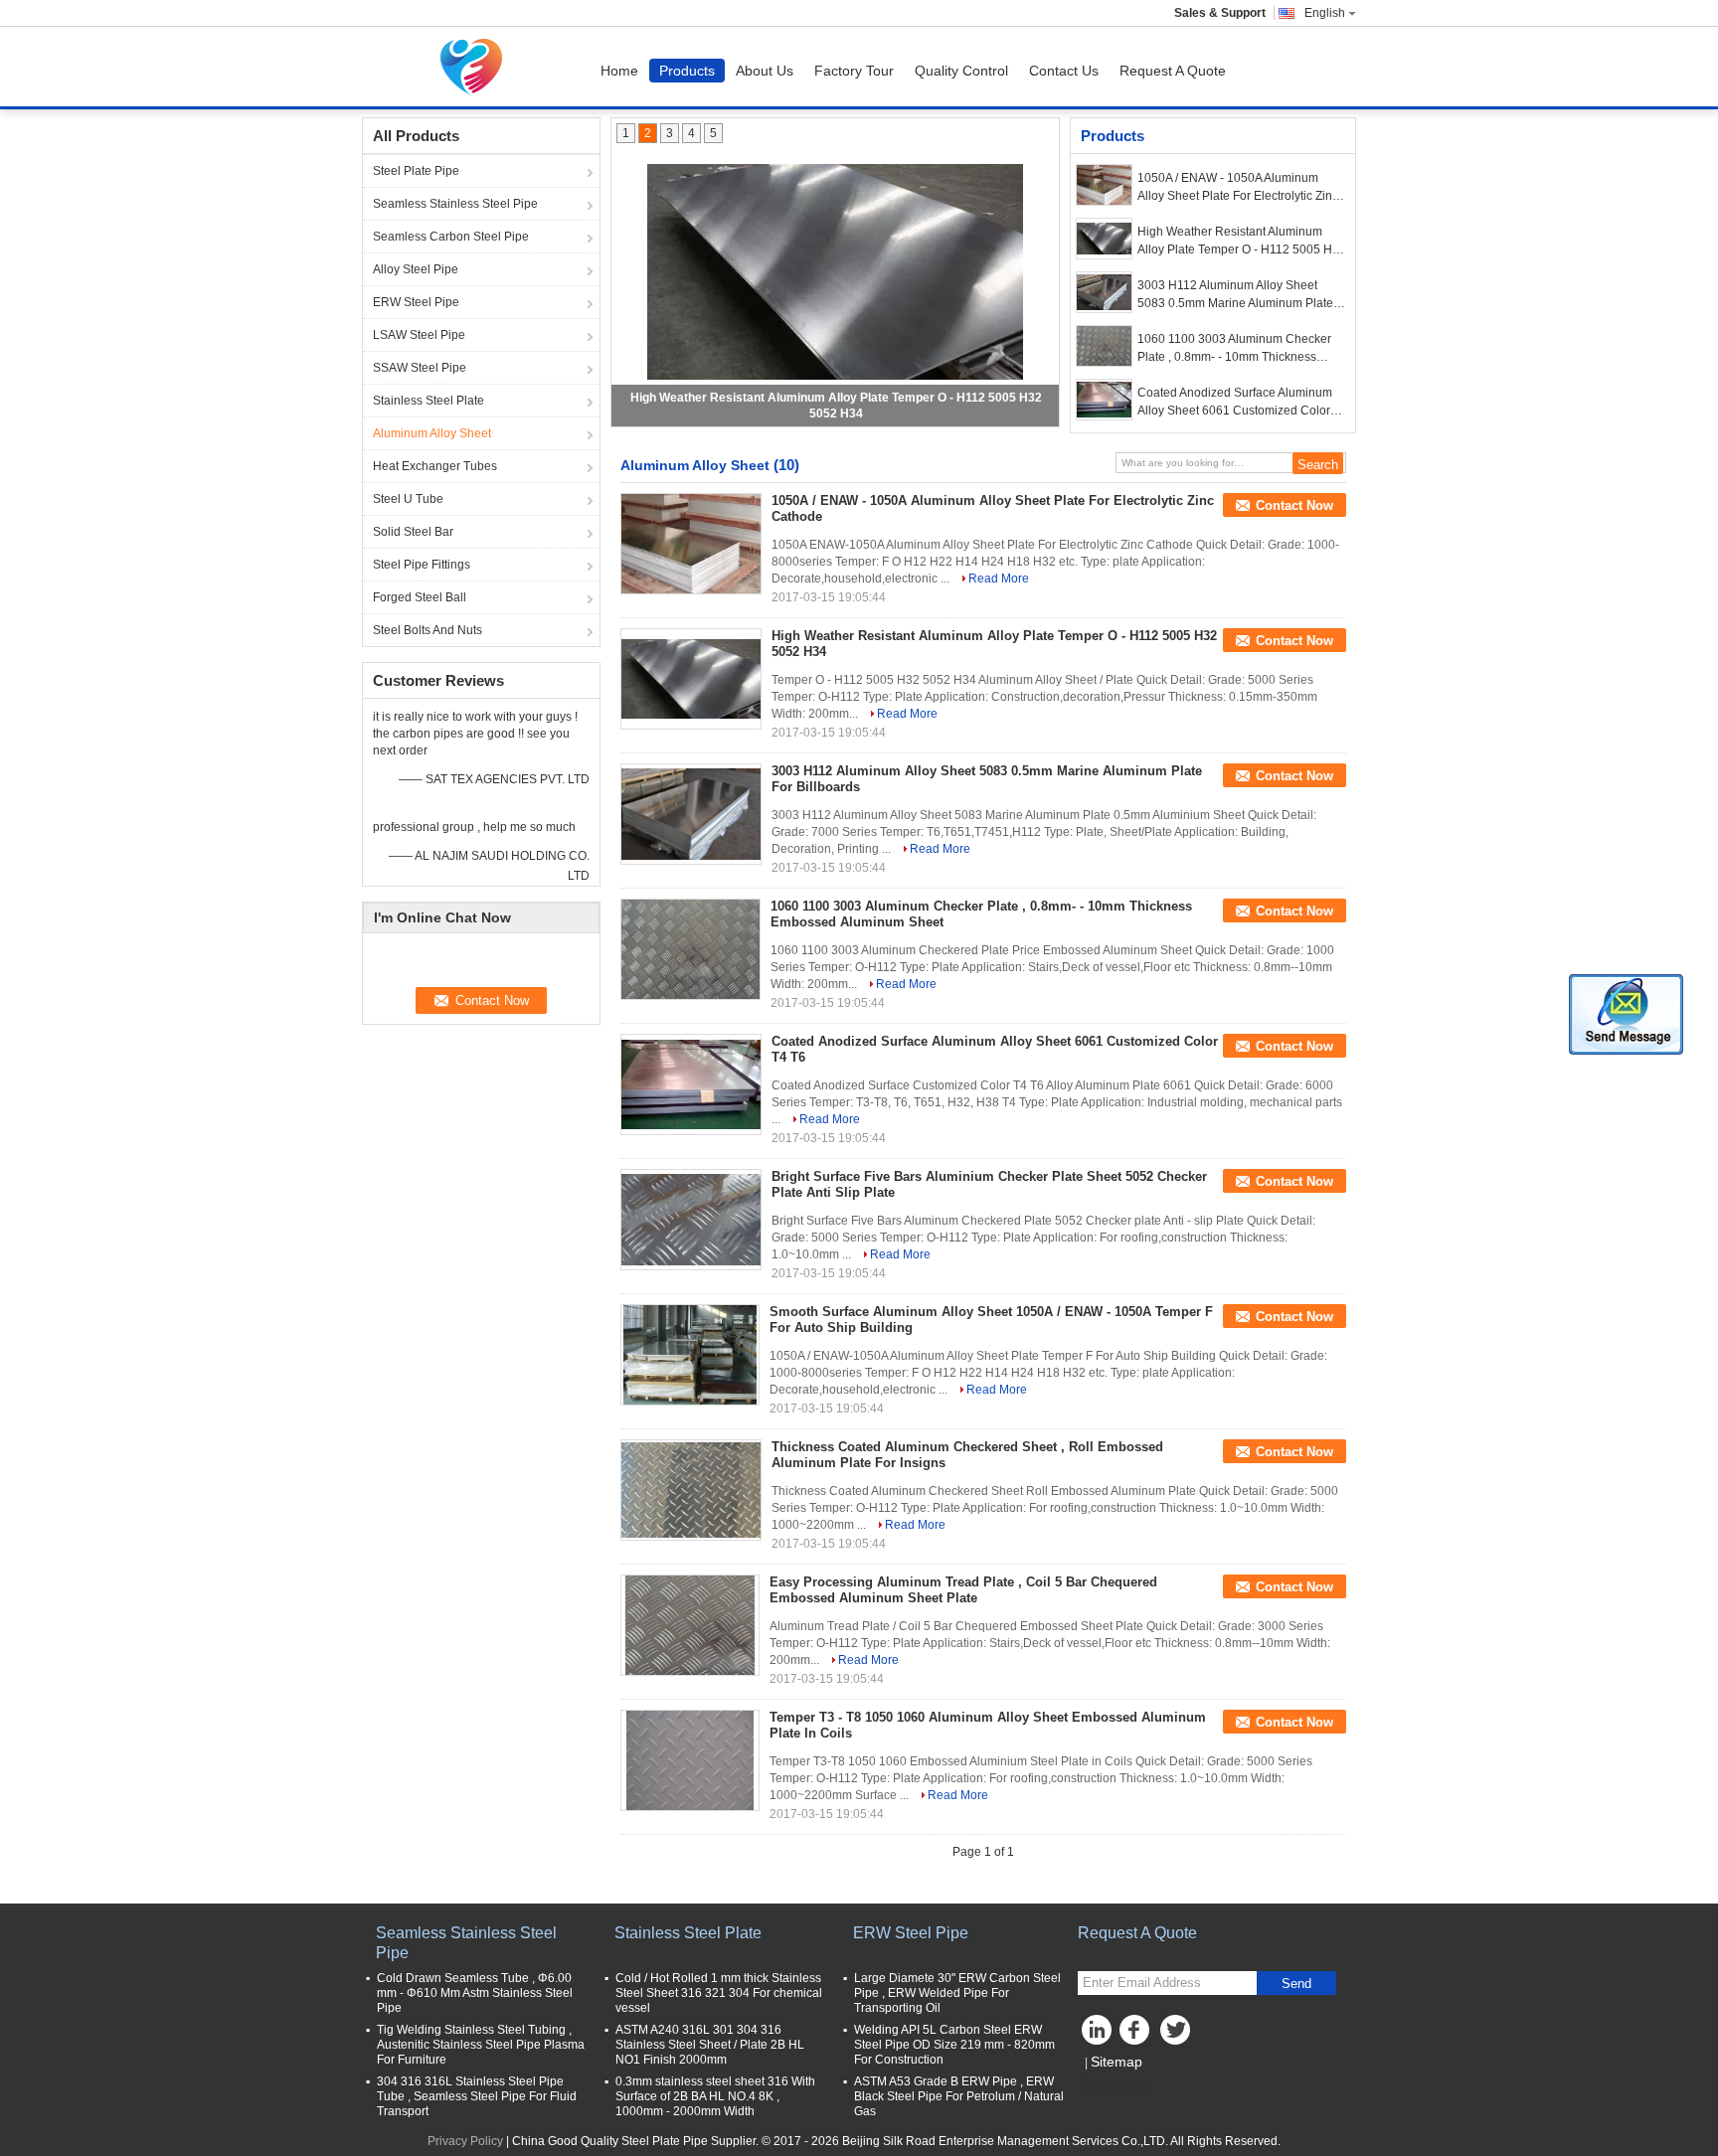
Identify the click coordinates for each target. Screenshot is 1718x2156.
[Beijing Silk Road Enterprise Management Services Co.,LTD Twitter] (1177, 2035)
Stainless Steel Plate (429, 401)
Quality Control (961, 71)
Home (619, 71)
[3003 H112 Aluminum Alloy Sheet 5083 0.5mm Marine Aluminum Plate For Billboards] (1104, 292)
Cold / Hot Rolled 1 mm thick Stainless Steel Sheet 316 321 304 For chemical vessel (719, 1993)
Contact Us (1064, 71)
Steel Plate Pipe (416, 171)
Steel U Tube (408, 499)
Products (687, 71)
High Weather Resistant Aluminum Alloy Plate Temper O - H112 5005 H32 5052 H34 (1242, 242)
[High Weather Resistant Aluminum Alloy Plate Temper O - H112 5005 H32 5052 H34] (835, 271)
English (1325, 13)
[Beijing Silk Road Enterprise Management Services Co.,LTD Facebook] (1137, 2035)
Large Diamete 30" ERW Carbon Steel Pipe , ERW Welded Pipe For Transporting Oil (957, 1993)
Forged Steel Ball (420, 597)
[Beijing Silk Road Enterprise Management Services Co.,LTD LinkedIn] (1098, 2035)
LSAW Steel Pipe (419, 335)
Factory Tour (854, 71)
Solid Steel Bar (413, 532)
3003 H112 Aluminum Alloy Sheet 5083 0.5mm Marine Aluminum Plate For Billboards (1235, 295)
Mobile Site (1120, 2086)
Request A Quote (1173, 71)
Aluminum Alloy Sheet (432, 433)
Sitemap (1117, 2062)
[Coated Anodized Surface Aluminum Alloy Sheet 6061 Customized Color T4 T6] (1104, 400)
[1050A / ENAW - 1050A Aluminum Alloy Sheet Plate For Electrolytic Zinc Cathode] (1104, 185)
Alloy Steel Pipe (416, 269)
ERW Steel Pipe (416, 302)
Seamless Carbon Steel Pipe (451, 237)
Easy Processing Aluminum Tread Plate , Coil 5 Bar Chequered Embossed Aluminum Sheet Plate (963, 1590)
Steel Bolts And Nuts (428, 630)
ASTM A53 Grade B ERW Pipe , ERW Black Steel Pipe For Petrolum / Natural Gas (959, 2096)
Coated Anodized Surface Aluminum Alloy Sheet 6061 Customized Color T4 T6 (1235, 403)
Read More (999, 579)
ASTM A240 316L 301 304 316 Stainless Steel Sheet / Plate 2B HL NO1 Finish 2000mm (710, 2045)
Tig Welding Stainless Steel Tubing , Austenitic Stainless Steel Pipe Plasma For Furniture (481, 2045)
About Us (765, 71)
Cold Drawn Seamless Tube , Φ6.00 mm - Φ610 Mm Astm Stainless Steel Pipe (475, 1993)
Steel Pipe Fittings (422, 565)
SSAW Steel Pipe (420, 368)
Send (1296, 1984)
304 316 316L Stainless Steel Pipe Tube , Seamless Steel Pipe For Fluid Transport (477, 2096)
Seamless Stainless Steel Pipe (455, 204)
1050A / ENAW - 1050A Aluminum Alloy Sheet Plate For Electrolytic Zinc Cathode (1238, 188)
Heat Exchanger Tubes (435, 466)
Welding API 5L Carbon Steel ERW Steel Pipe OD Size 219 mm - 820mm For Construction (954, 2045)
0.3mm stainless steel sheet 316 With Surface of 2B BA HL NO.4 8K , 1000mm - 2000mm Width (715, 2096)
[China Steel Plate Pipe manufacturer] (476, 67)
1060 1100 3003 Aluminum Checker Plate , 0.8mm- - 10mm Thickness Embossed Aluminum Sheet (1234, 349)
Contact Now (1294, 505)
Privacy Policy (465, 2141)
